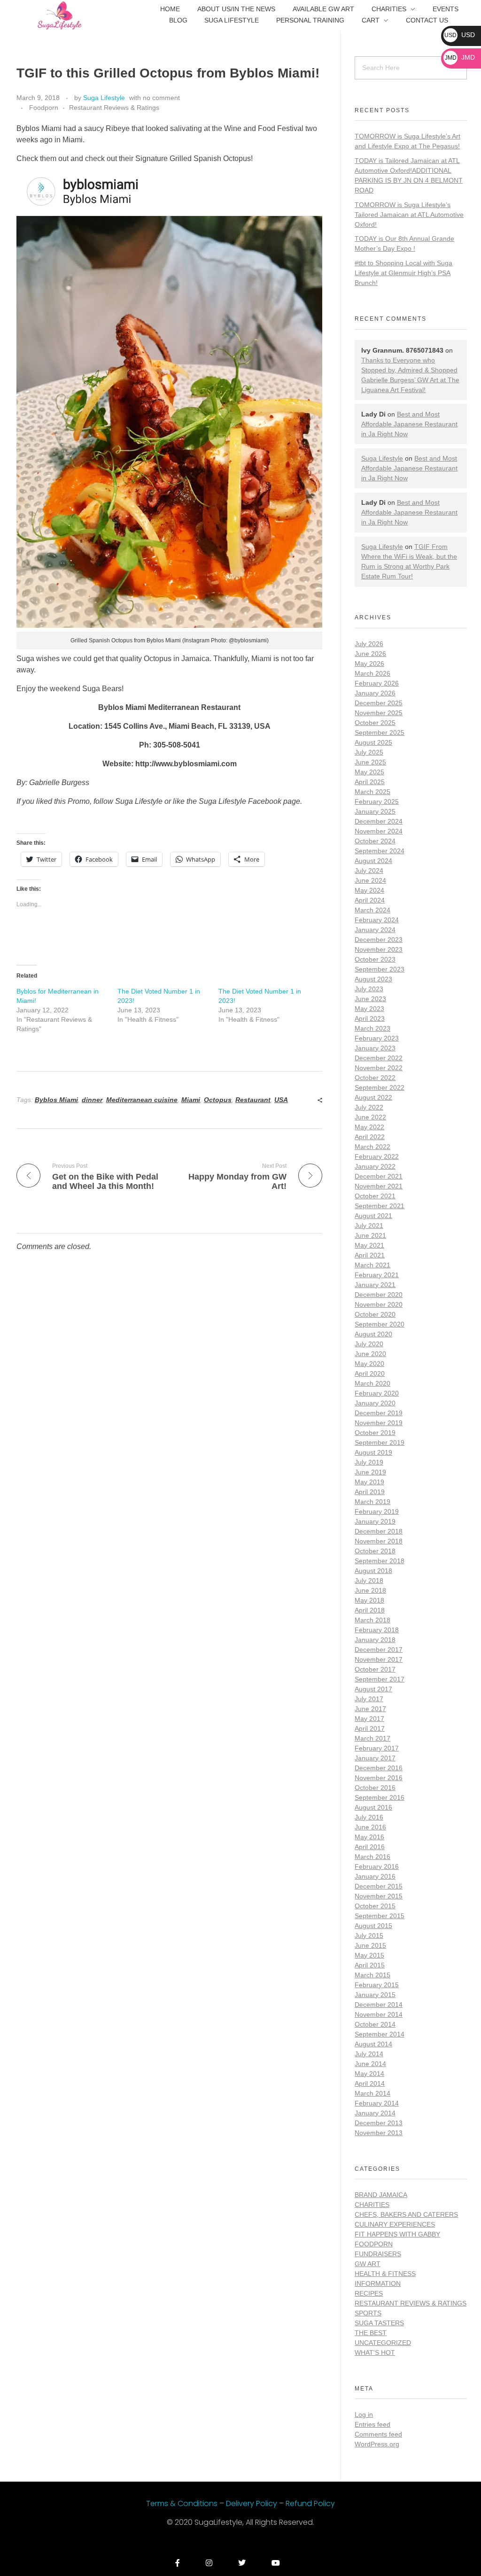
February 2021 (377, 1275)
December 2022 (379, 1058)
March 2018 (372, 1620)
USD (460, 35)
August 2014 (373, 2044)
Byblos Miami (56, 1100)
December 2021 (379, 1176)
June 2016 (370, 1827)
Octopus (218, 1100)
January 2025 (375, 811)
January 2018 (375, 1640)
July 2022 (369, 1107)
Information (378, 2283)
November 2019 (379, 1423)
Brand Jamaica (381, 2195)
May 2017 (369, 1719)
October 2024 (375, 841)
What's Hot (375, 2352)
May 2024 (369, 890)
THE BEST (371, 2333)
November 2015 (379, 1896)
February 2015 (377, 1985)
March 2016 (372, 1857)
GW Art (368, 2264)
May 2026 (369, 663)
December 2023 (379, 940)
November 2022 (379, 1068)
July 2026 (369, 644)
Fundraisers (378, 2254)
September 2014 (380, 2034)
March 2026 (372, 673)
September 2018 (380, 1561)
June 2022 (370, 1117)
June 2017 (370, 1709)
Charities (372, 2205)
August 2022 (373, 1097)
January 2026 (375, 693)
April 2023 (370, 1018)
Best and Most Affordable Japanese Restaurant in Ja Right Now (409, 424)
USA (281, 1100)
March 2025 (372, 792)
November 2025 (379, 713)
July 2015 (369, 1936)
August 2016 (373, 1807)
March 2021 (372, 1265)
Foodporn (44, 108)
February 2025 (377, 802)
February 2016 (377, 1866)
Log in (364, 2414)
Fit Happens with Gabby (397, 2234)
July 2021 (369, 1226)
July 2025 (369, 752)
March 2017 (372, 1738)
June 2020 (370, 1354)
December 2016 (379, 1768)
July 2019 (369, 1462)
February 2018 (377, 1630)
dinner (92, 1100)
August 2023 (373, 979)
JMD (460, 57)
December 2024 (379, 821)
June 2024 (370, 880)
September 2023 (380, 969)
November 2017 (379, 1659)
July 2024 (369, 871)
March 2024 (372, 910)
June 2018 (370, 1590)
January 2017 (375, 1758)
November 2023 (379, 949)
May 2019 (369, 1482)
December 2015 (379, 1886)
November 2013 (379, 2133)
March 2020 (372, 1383)
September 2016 (380, 1797)
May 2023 (369, 1009)
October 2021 (375, 1196)
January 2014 (375, 2113)
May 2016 (369, 1837)
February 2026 (377, 683)
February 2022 (377, 1157)
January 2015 (375, 1995)
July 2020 (369, 1344)
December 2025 (379, 703)
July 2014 (369, 2054)
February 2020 (377, 1393)
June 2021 (370, 1235)
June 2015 (370, 1945)
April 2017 (370, 1728)
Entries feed (372, 2424)
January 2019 (375, 1521)
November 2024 (379, 831)
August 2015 (373, 1926)
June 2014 (370, 2064)
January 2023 (375, 1048)
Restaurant (253, 1100)
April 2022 (370, 1137)
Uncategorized (383, 2343)
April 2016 (370, 1847)
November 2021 (379, 1186)
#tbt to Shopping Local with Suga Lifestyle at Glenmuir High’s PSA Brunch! (403, 273)
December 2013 (379, 2123)
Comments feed (378, 2434)
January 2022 (375, 1166)
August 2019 (373, 1452)
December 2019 (379, 1413)
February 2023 (377, 1038)
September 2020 (380, 1324)
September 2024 (380, 851)
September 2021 (380, 1206)
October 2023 (375, 959)
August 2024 (373, 861)
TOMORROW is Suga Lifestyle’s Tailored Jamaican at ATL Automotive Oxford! (409, 215)
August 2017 (373, 1689)
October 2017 (375, 1669)
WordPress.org (377, 2444)
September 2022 (380, 1087)
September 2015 (380, 1916)
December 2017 (379, 1650)
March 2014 (372, 2093)
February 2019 (377, 1512)
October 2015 (375, 1906)
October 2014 (375, 2024)
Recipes (369, 2293)
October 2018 (375, 1551)
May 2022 (369, 1127)
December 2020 (379, 1295)
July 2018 (369, 1581)
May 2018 (369, 1600)
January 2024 (375, 930)
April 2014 (370, 2083)
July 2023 (369, 989)
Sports (368, 2313)
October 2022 (375, 1078)
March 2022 (372, 1147)
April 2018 (370, 1610)
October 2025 (375, 723)
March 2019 (372, 1502)
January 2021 (375, 1285)
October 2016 (375, 1788)
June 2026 (370, 654)
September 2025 (380, 733)
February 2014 (377, 2103)
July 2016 (369, 1817)
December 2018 (379, 1531)
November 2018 (379, 1541)
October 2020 (375, 1314)
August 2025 (373, 742)
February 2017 (377, 1748)
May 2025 (369, 772)
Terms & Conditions (183, 2503)
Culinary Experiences (395, 2224)
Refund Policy (310, 2503)
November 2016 (379, 1778)
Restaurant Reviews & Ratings (114, 108)
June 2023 (370, 999)
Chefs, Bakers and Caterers (406, 2214)
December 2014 (379, 2005)
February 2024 (377, 920)
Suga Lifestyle (104, 98)
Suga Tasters (379, 2323)
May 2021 (369, 1245)
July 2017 (369, 1699)
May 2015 (369, 1955)
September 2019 (380, 1442)
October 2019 (375, 1433)
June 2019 (370, 1472)
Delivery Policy (252, 2503)
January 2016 (375, 1876)
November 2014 (379, 2014)
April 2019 (370, 1492)
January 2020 (375, 1403)
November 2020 (379, 1304)
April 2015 (370, 1965)
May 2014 (369, 2074)
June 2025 (370, 762)
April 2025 (370, 782)
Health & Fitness (385, 2274)
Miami (191, 1100)
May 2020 (369, 1364)
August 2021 (373, 1216)
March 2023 (372, 1028)
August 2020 (373, 1334)
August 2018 (373, 1571)
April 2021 (370, 1255)
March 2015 (372, 1975)
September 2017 (380, 1679)
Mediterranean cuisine (142, 1100)
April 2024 (370, 900)
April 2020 (370, 1373)
